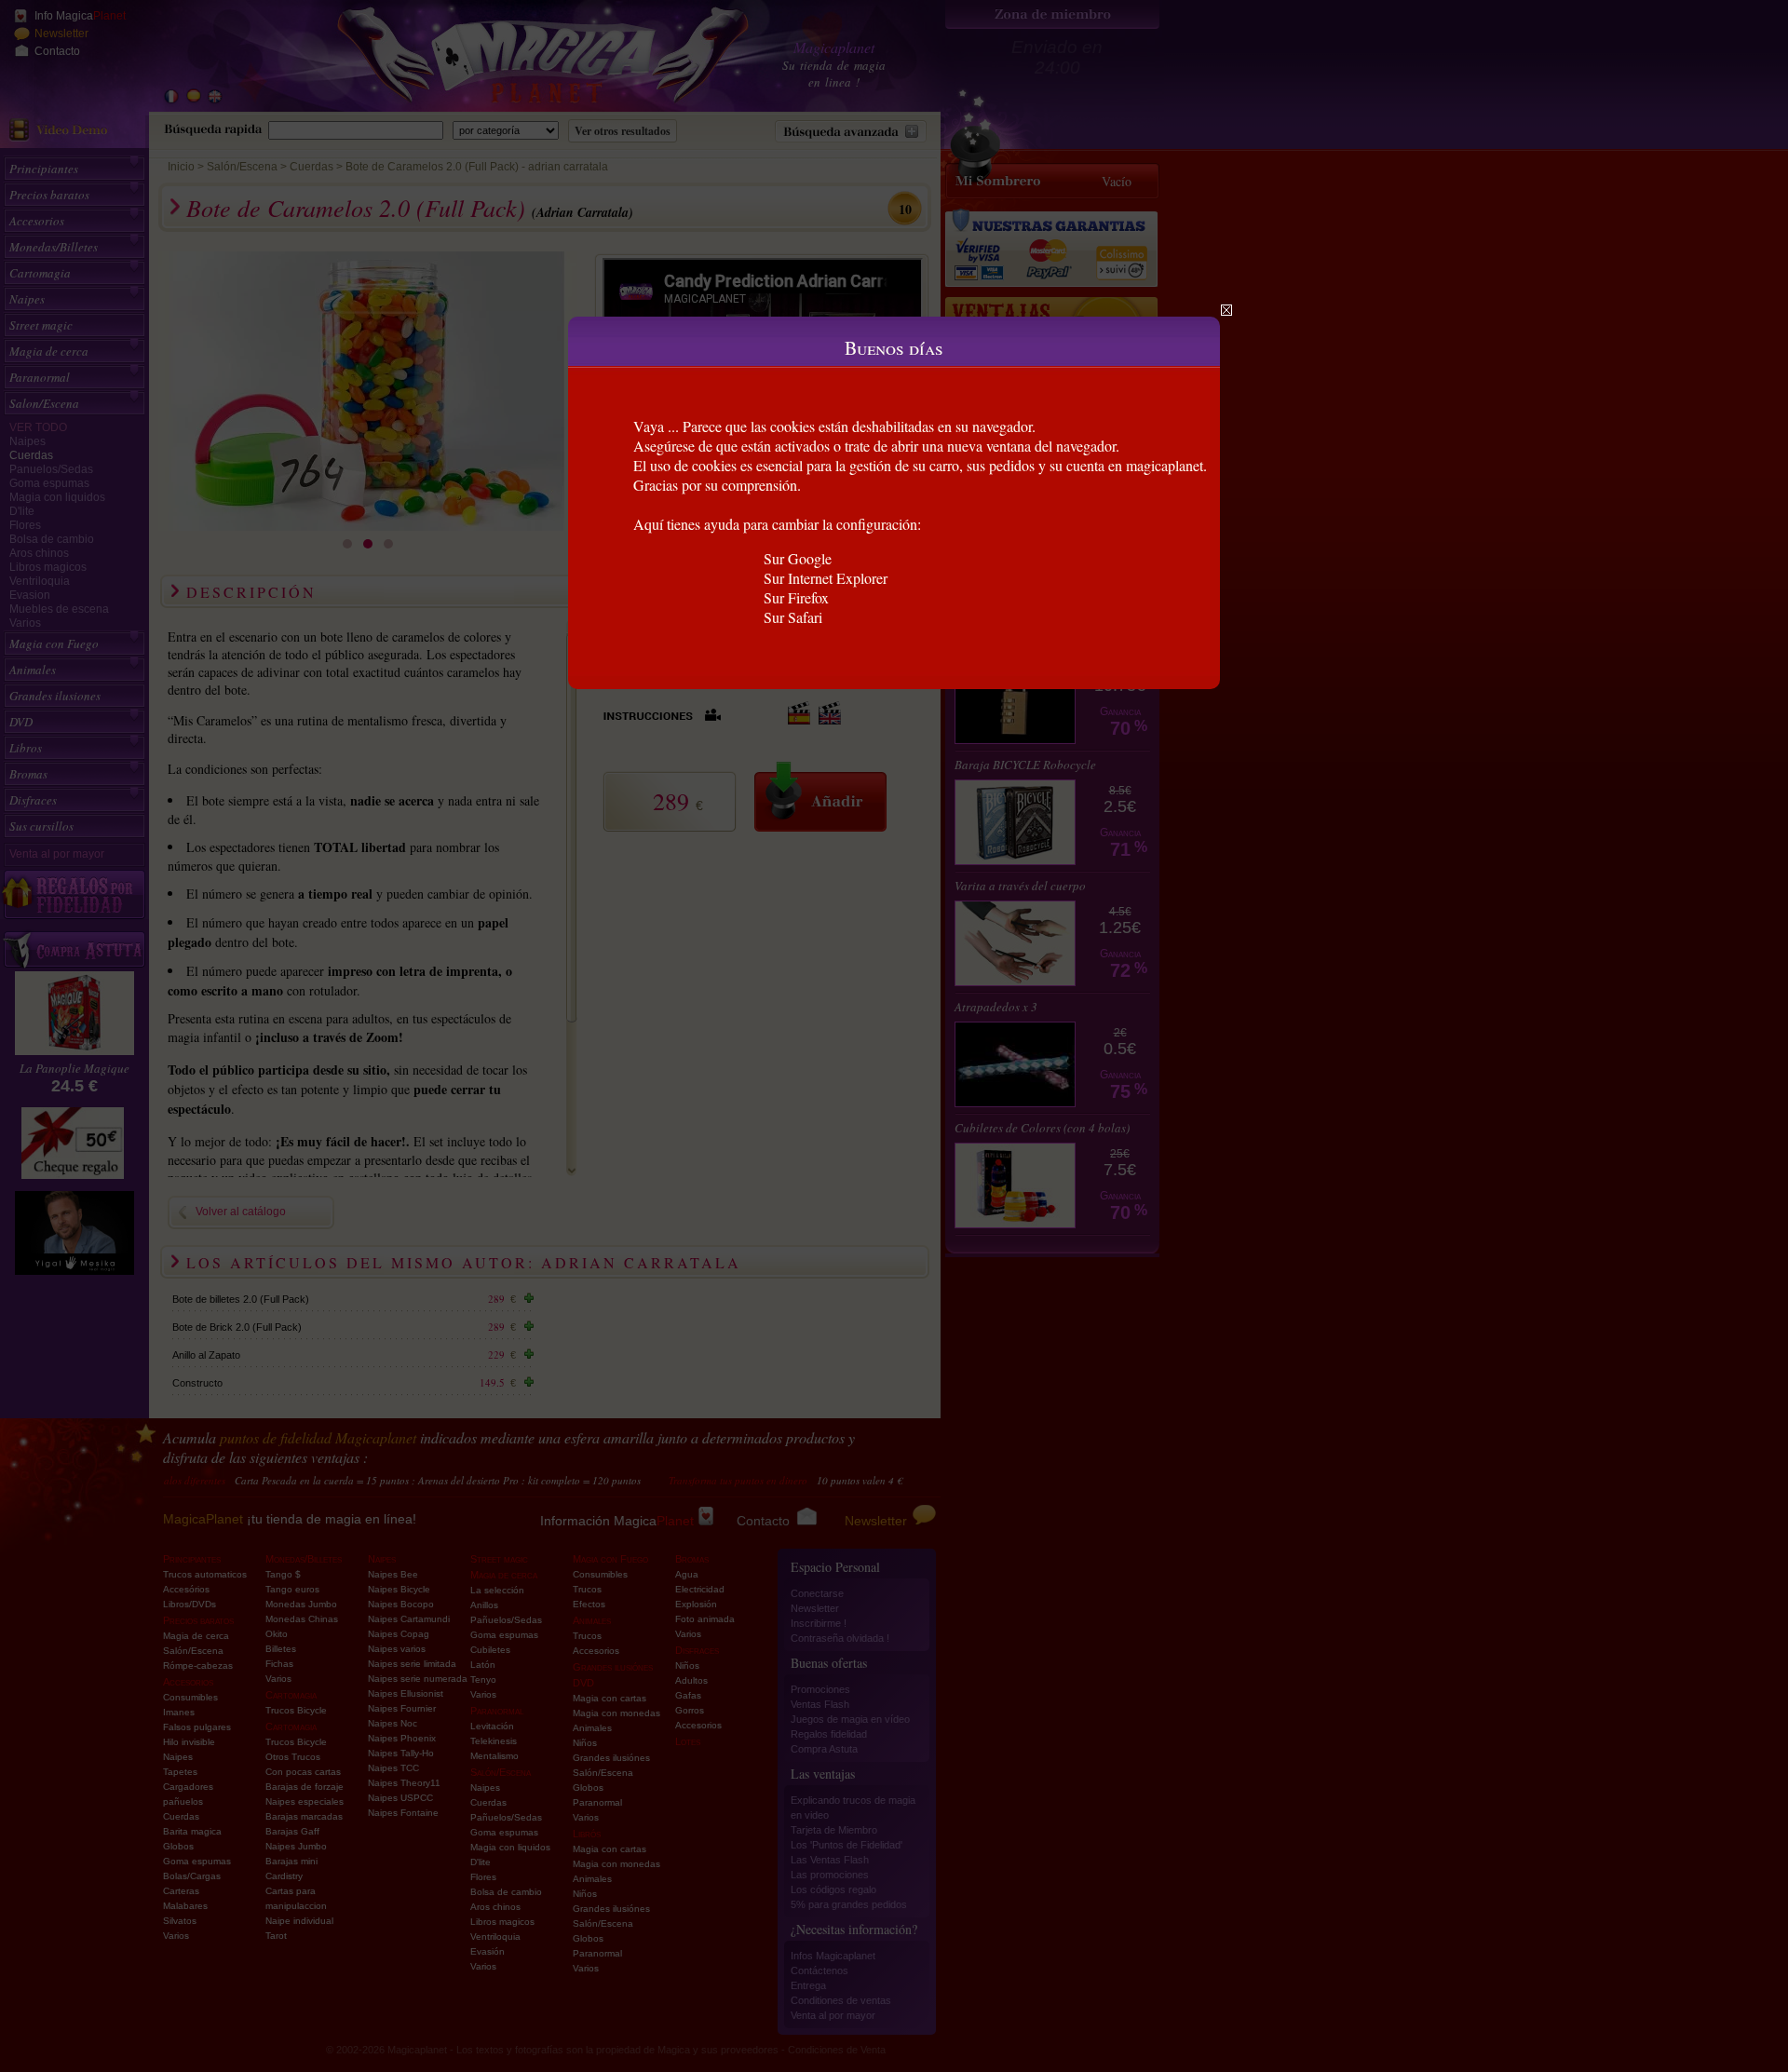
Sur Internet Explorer (826, 578)
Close (1226, 310)
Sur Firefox (796, 597)
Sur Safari (793, 617)
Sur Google (798, 558)
